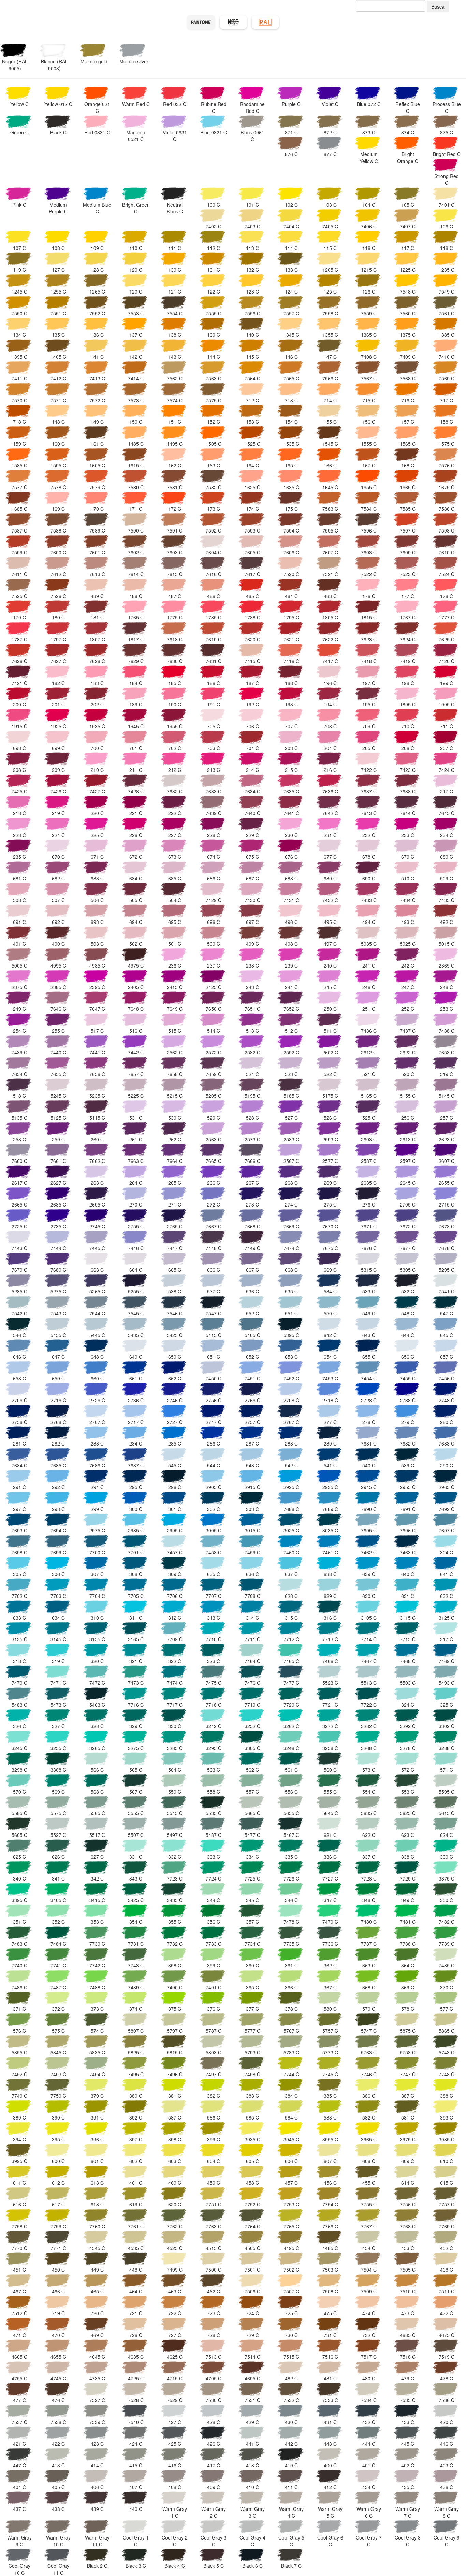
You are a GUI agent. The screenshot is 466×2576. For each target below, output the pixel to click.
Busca (438, 6)
